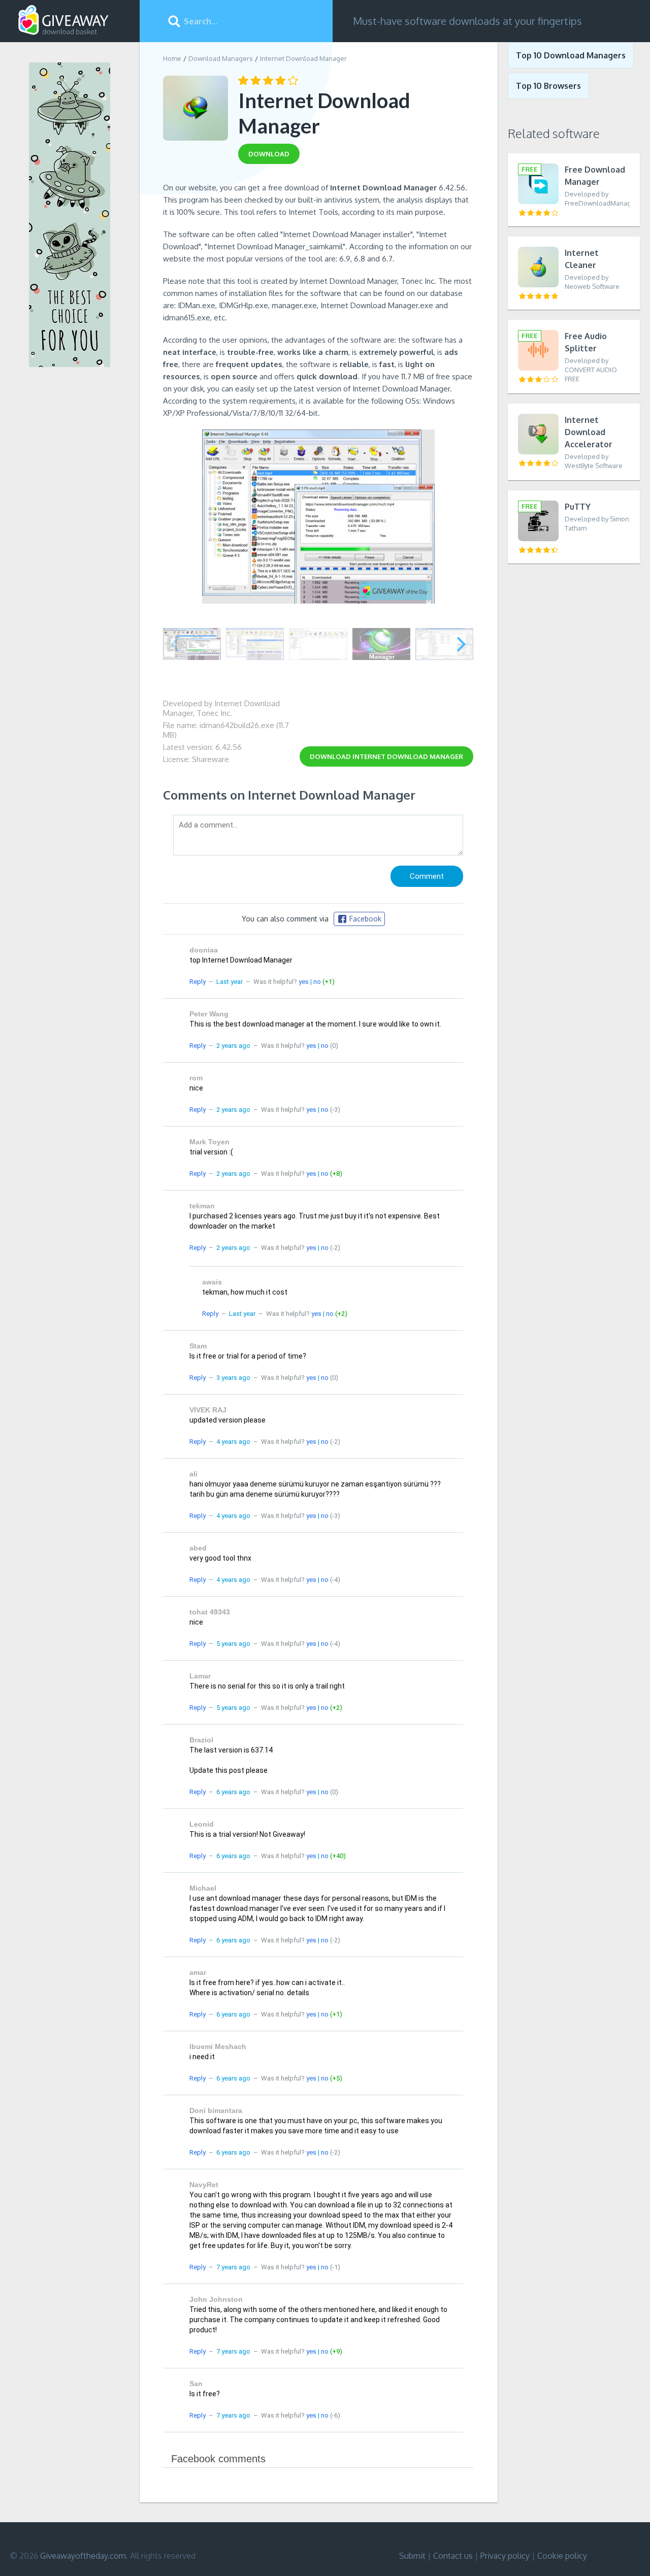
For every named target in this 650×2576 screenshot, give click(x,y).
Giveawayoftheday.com (83, 2556)
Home (172, 58)
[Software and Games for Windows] (63, 20)
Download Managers (221, 58)
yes (304, 982)
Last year (230, 982)
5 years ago (233, 1644)
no (317, 982)
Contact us (453, 2556)
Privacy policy (505, 2556)
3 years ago (233, 1378)
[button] (461, 644)
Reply (198, 982)
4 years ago (233, 1442)
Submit (412, 2556)
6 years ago (233, 1792)
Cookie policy (562, 2556)
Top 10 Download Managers (571, 55)
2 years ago (233, 1046)
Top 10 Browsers (548, 86)
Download (386, 756)
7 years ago (233, 2267)
